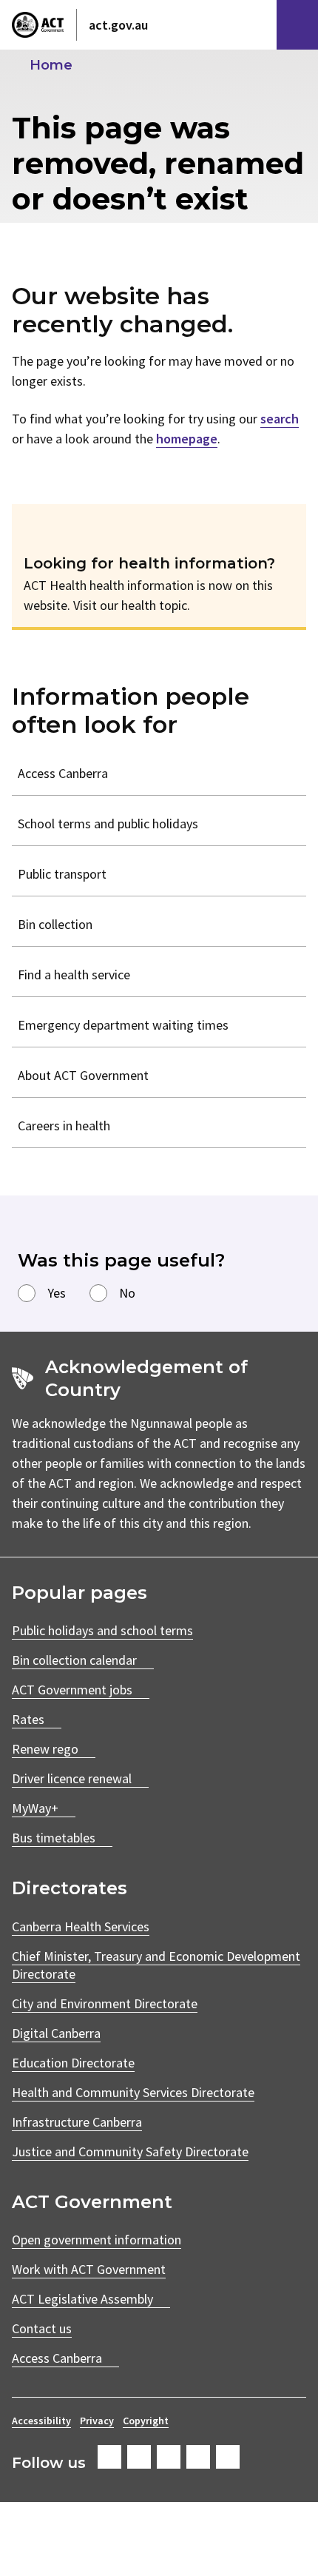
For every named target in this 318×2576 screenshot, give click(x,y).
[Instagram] (139, 2457)
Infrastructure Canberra (77, 2122)
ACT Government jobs (72, 1690)
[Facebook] (109, 2457)
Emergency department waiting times (123, 1025)
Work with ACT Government (89, 2269)
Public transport (62, 874)
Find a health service (74, 975)
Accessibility (41, 2421)
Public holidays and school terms (102, 1630)
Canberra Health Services (81, 1926)
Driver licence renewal (72, 1778)
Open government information (97, 2240)
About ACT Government (83, 1075)
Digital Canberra (56, 2033)
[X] (169, 2457)
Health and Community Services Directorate (133, 2092)
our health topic (143, 605)
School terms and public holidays (108, 824)
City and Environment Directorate (105, 2003)
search (280, 419)
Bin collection (55, 924)
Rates (28, 1719)
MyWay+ (35, 1808)
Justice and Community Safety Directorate (130, 2151)
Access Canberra (63, 773)
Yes (57, 1293)
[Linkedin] (198, 2457)
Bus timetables (54, 1838)
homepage (187, 439)
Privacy (97, 2421)
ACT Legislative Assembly (82, 2299)
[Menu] (297, 25)
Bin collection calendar (74, 1660)
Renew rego (45, 1749)
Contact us (42, 2328)
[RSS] (228, 2457)
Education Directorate (73, 2063)
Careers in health (64, 1126)
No (127, 1293)
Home (51, 65)
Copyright (146, 2421)
